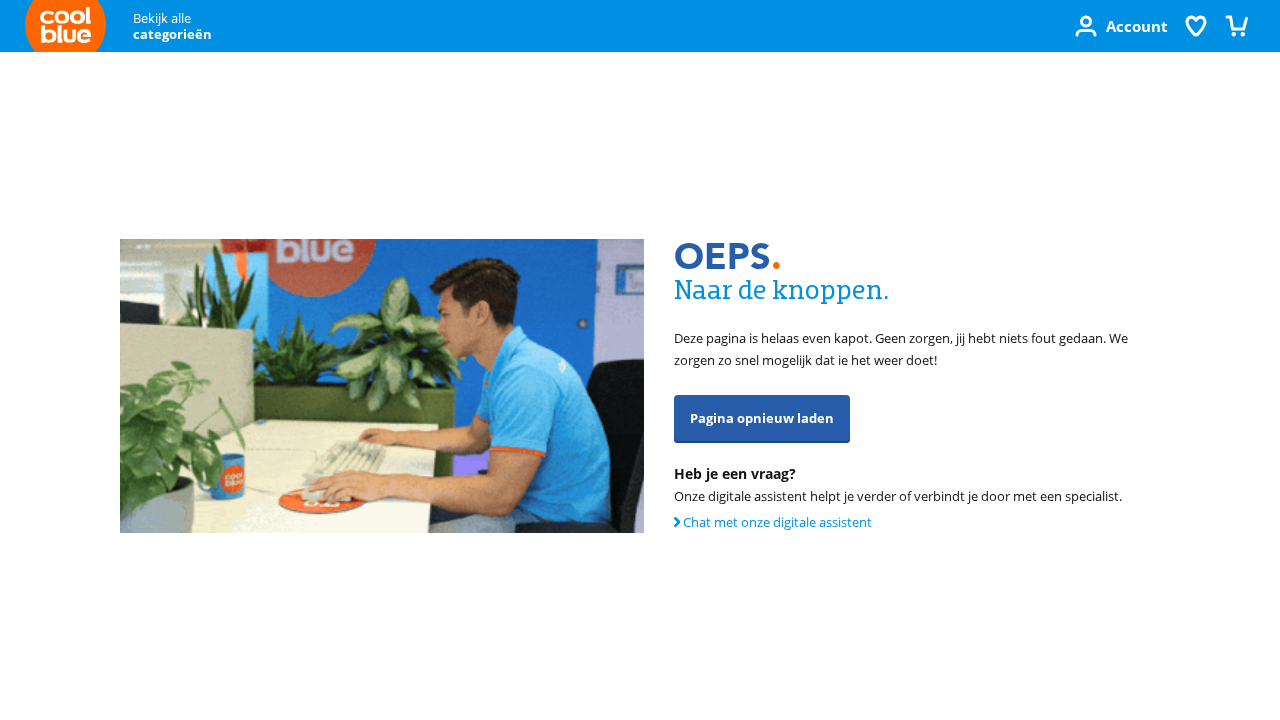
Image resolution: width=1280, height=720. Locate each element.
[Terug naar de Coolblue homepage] (65, 29)
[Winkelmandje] (1236, 26)
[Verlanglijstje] (1196, 26)
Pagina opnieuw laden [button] (762, 418)
